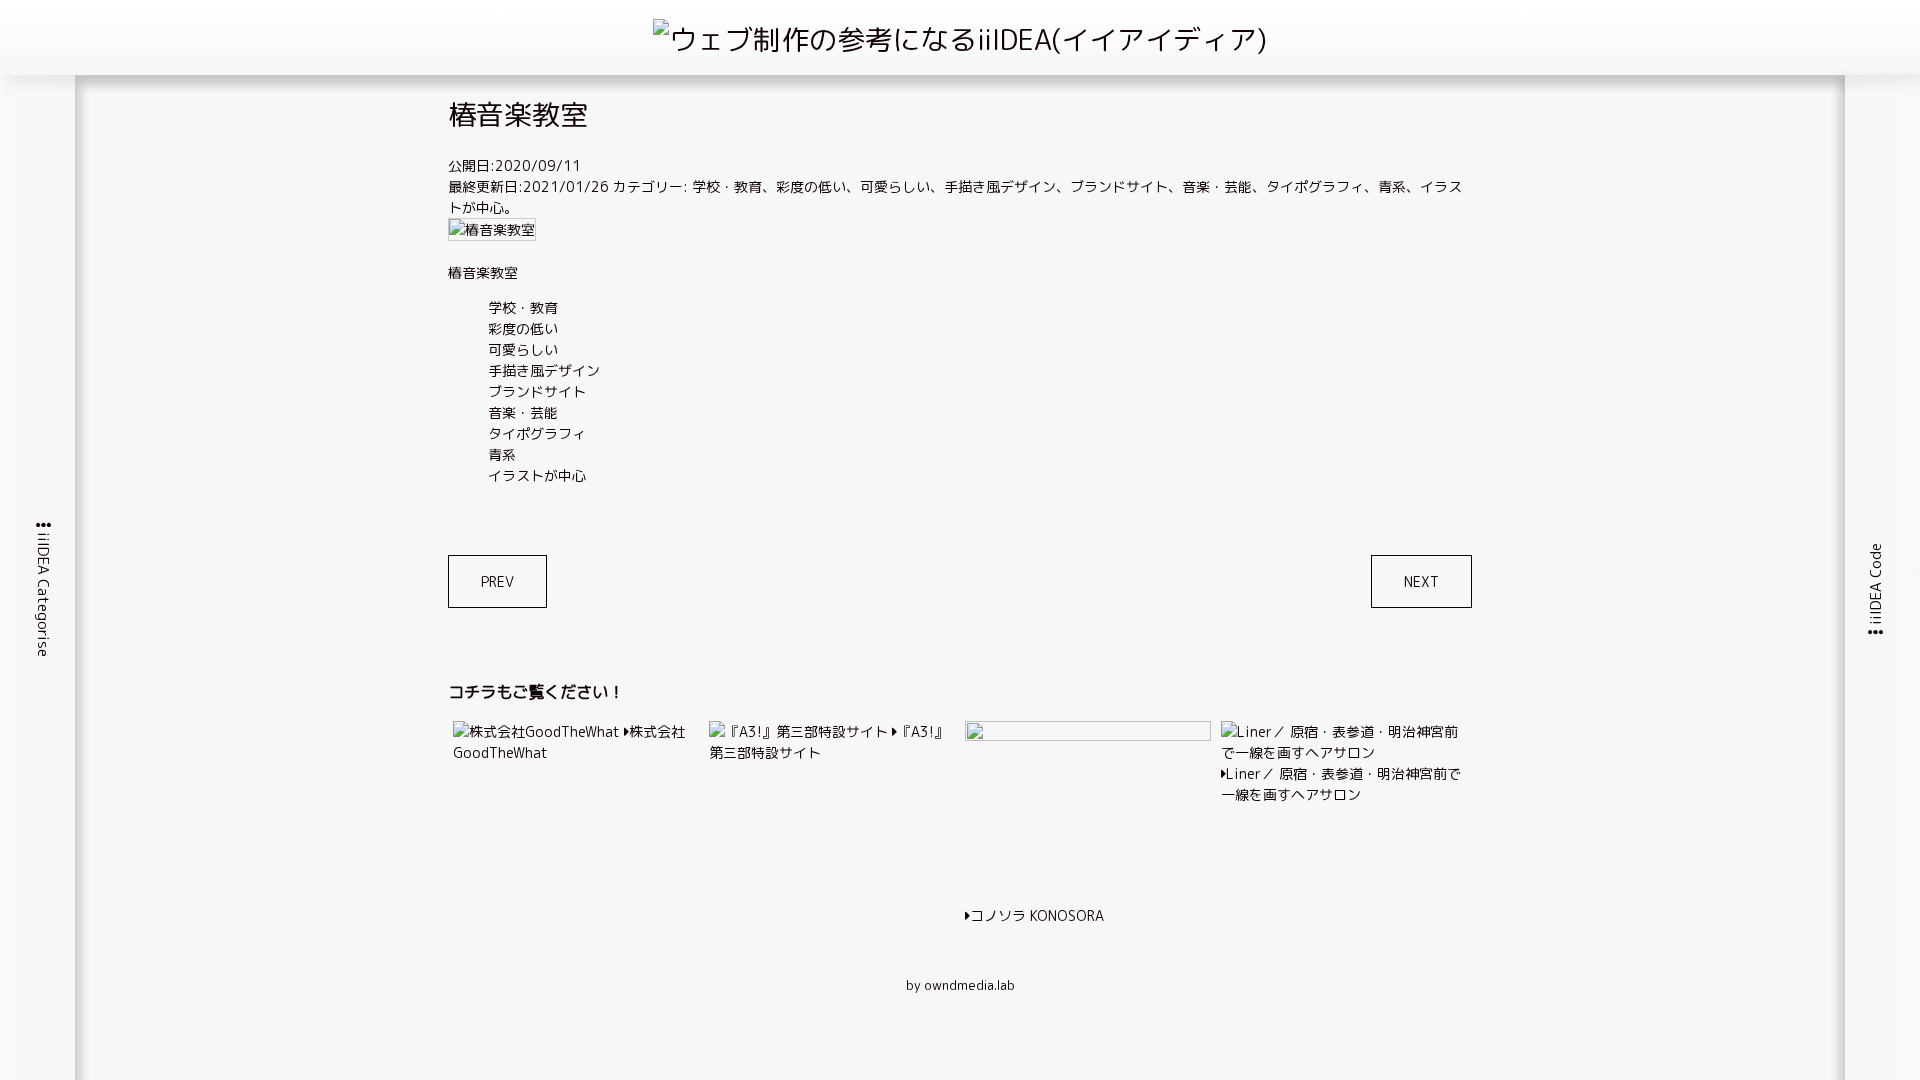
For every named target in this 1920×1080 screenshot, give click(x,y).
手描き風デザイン (1000, 186)
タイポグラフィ (1315, 186)
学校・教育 (727, 186)
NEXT (1421, 581)
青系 (1392, 186)
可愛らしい (895, 186)
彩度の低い (811, 186)
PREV (497, 581)
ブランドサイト (1119, 186)
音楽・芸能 (1217, 186)
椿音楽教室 (483, 272)
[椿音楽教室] (492, 229)
